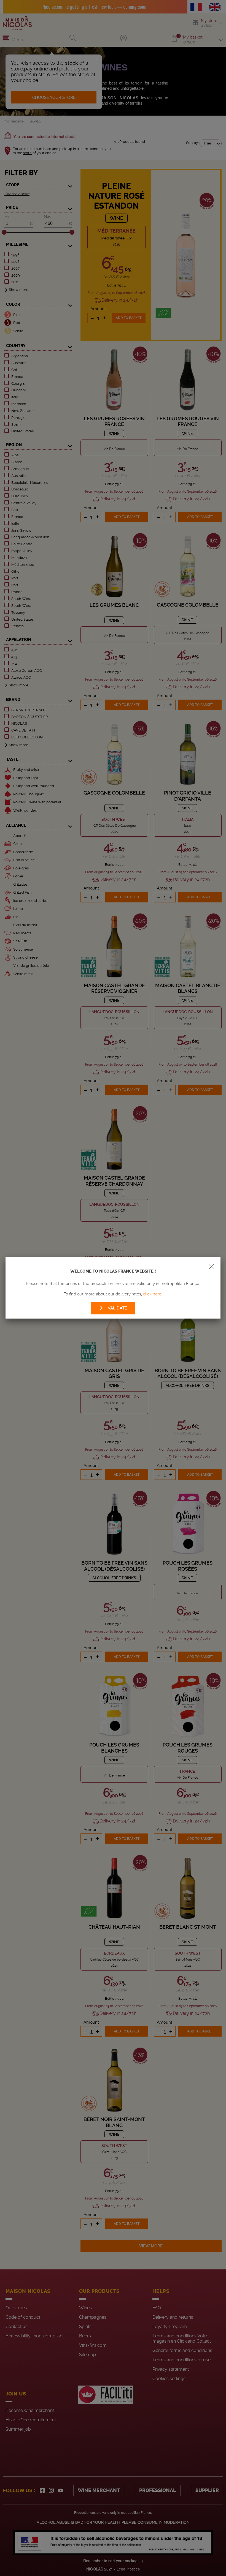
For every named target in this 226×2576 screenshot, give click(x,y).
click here (152, 1294)
